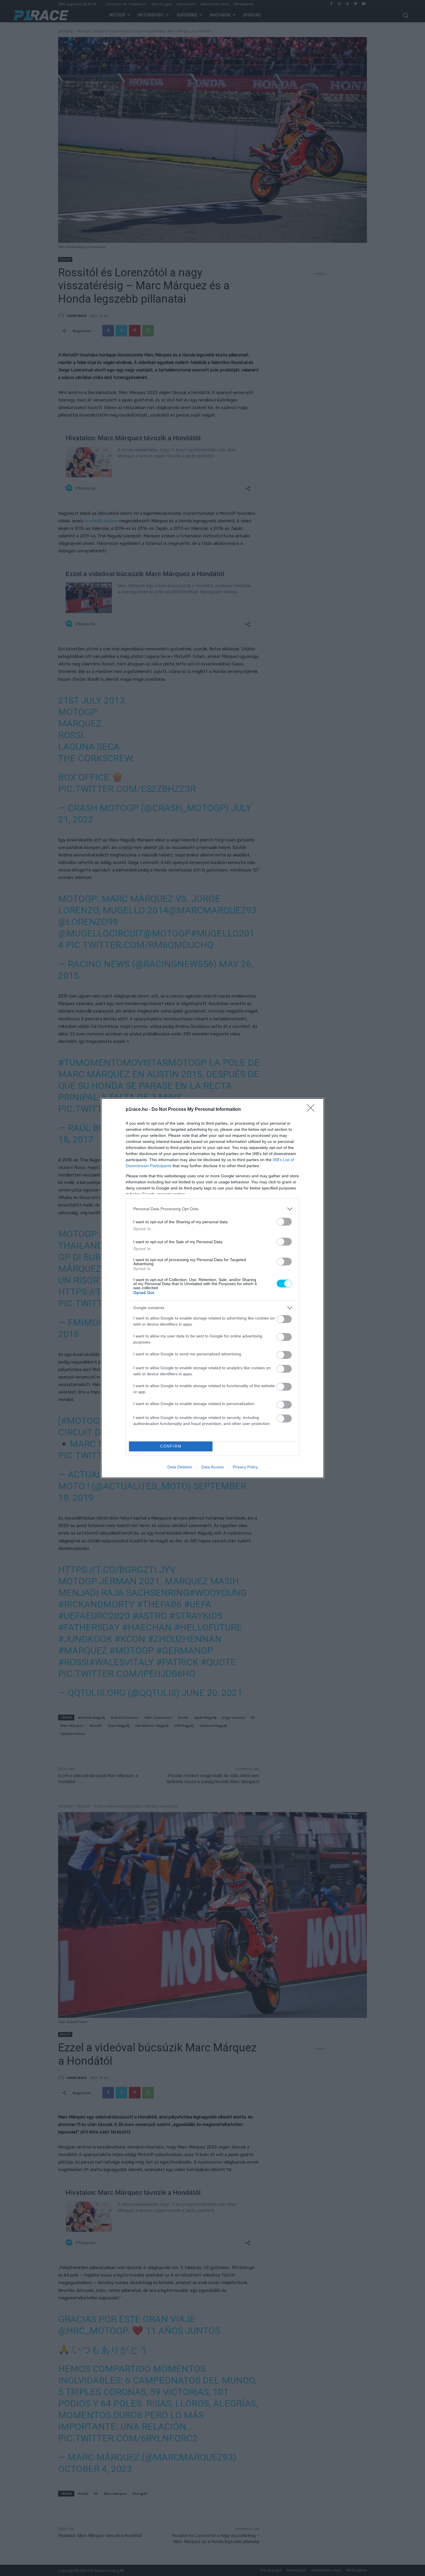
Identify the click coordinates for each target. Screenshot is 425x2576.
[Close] (313, 1110)
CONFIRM (171, 1446)
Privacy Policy (245, 1467)
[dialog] (212, 1288)
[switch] (284, 1222)
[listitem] (212, 1209)
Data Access (212, 1467)
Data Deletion (180, 1467)
